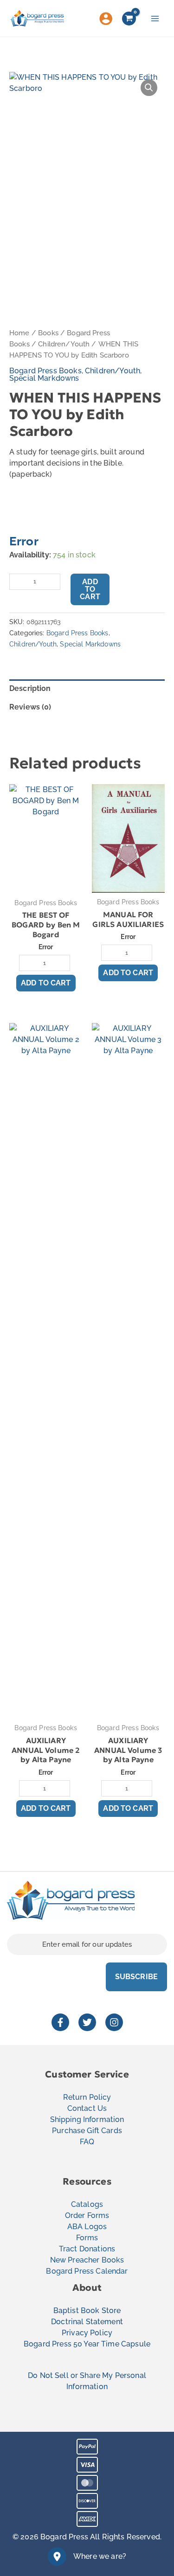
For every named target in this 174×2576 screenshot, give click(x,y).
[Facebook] (60, 2022)
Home (19, 333)
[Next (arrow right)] (158, 1288)
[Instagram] (114, 2022)
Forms (87, 2238)
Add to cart (90, 589)
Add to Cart (46, 983)
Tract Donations (87, 2249)
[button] (149, 88)
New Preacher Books (87, 2260)
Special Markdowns (44, 378)
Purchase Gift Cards (87, 2131)
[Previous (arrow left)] (16, 1288)
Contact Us (87, 2108)
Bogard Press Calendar (87, 2271)
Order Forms (87, 2215)
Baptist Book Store (87, 2311)
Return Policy (87, 2097)
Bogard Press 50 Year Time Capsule (87, 2344)
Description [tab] (30, 688)
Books (48, 333)
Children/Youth (64, 344)
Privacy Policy (87, 2333)
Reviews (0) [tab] (30, 707)
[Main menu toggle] (155, 18)
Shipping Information (87, 2119)
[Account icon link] (106, 19)
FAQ (87, 2142)
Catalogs (87, 2204)
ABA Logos (87, 2227)
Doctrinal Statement (87, 2322)
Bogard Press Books (45, 371)
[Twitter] (87, 2022)
